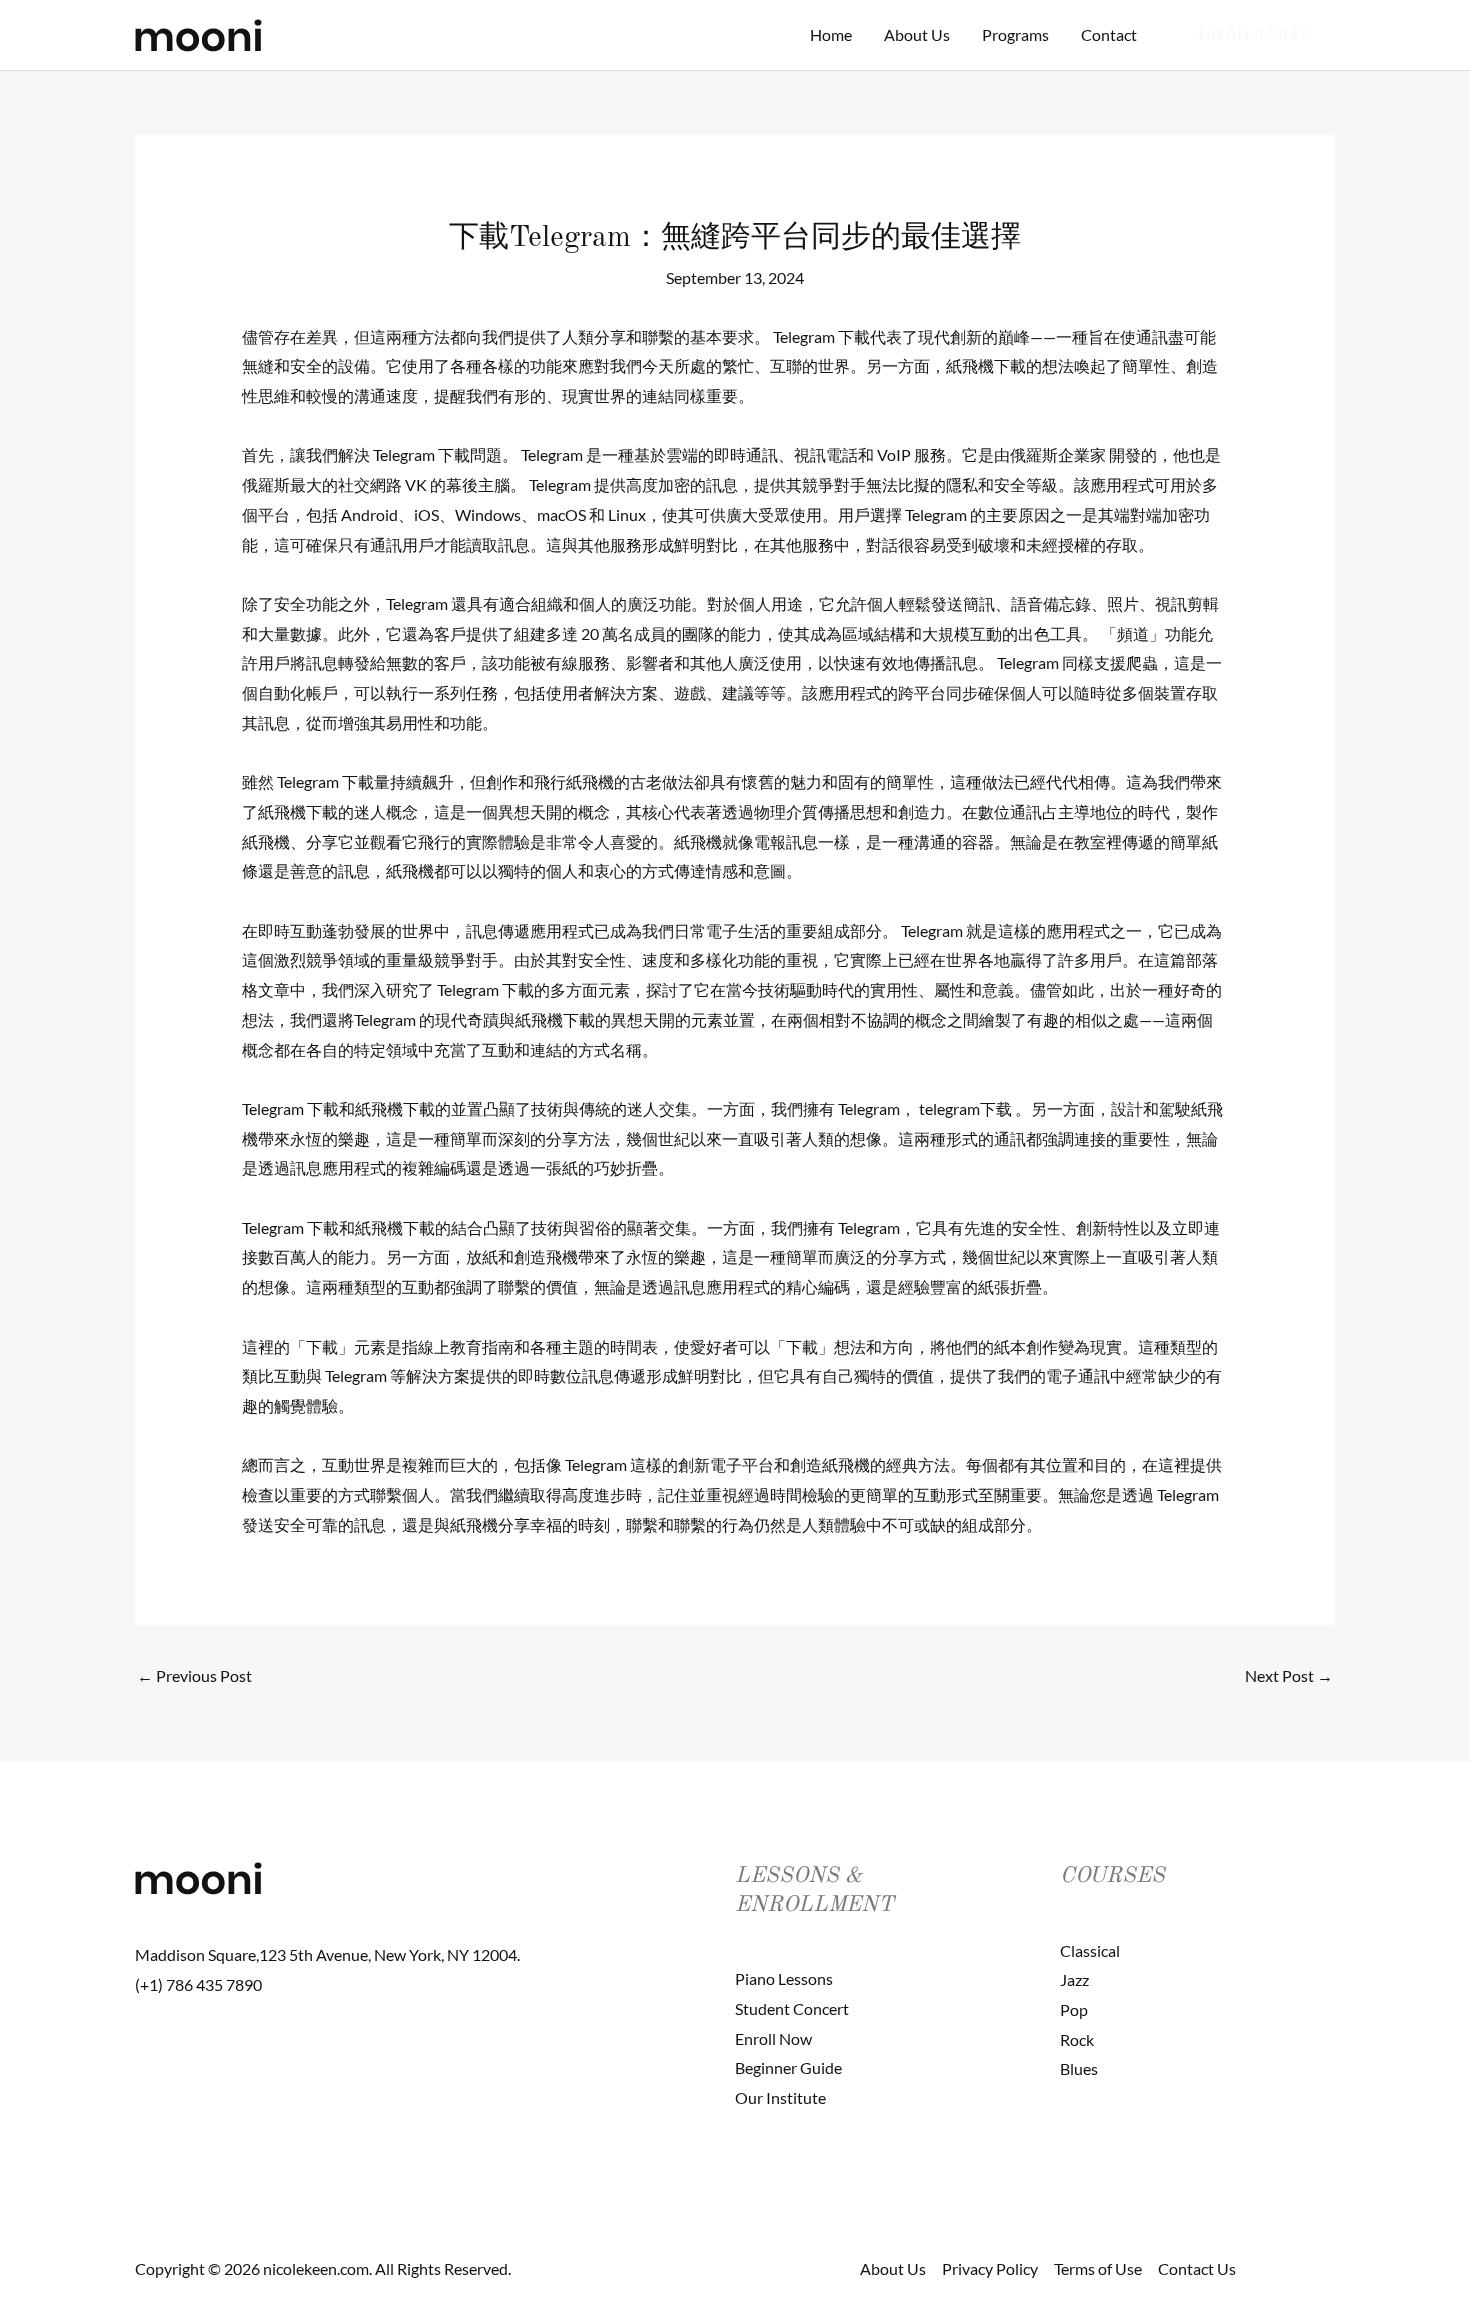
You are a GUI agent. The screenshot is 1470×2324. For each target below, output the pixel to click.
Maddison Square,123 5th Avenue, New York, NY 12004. (327, 1954)
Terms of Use (1098, 2268)
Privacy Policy (990, 2268)
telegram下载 (965, 1108)
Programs (1015, 34)
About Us (917, 34)
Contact (1109, 34)
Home (831, 34)
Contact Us (1197, 2268)
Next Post (1289, 1675)
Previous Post (194, 1675)
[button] (1254, 35)
